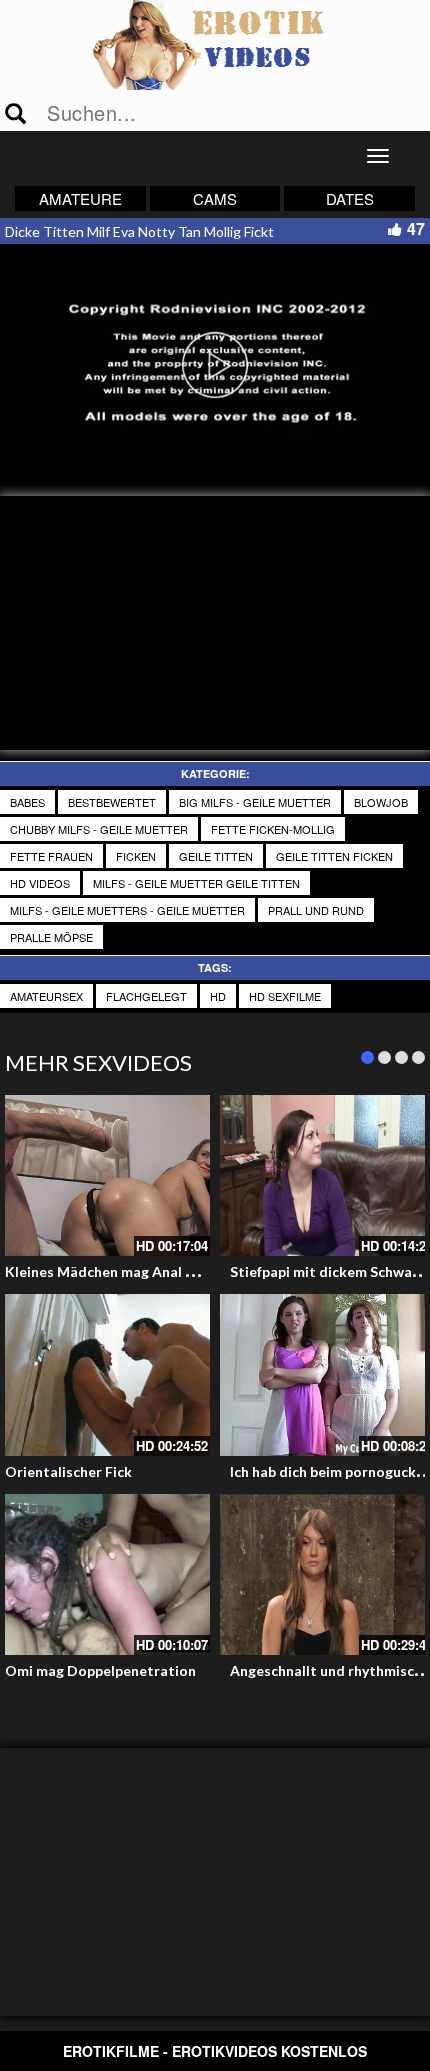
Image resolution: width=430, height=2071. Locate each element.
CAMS (215, 198)
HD (218, 996)
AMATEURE (80, 198)
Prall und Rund (316, 910)
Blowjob (381, 802)
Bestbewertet (112, 802)
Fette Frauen (51, 856)
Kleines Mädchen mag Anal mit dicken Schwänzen (168, 1271)
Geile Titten (216, 856)
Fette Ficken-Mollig (273, 829)
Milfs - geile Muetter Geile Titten (196, 883)
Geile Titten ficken (334, 856)
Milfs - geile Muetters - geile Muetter (127, 910)
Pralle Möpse (51, 937)
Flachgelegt (146, 996)
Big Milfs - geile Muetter (255, 802)
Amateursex (46, 996)
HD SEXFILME (285, 996)
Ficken (136, 856)
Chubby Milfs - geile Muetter (99, 829)
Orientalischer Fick (68, 1471)
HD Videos (40, 883)
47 (416, 228)
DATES (350, 198)
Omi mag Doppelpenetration (100, 1670)
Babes (27, 802)
